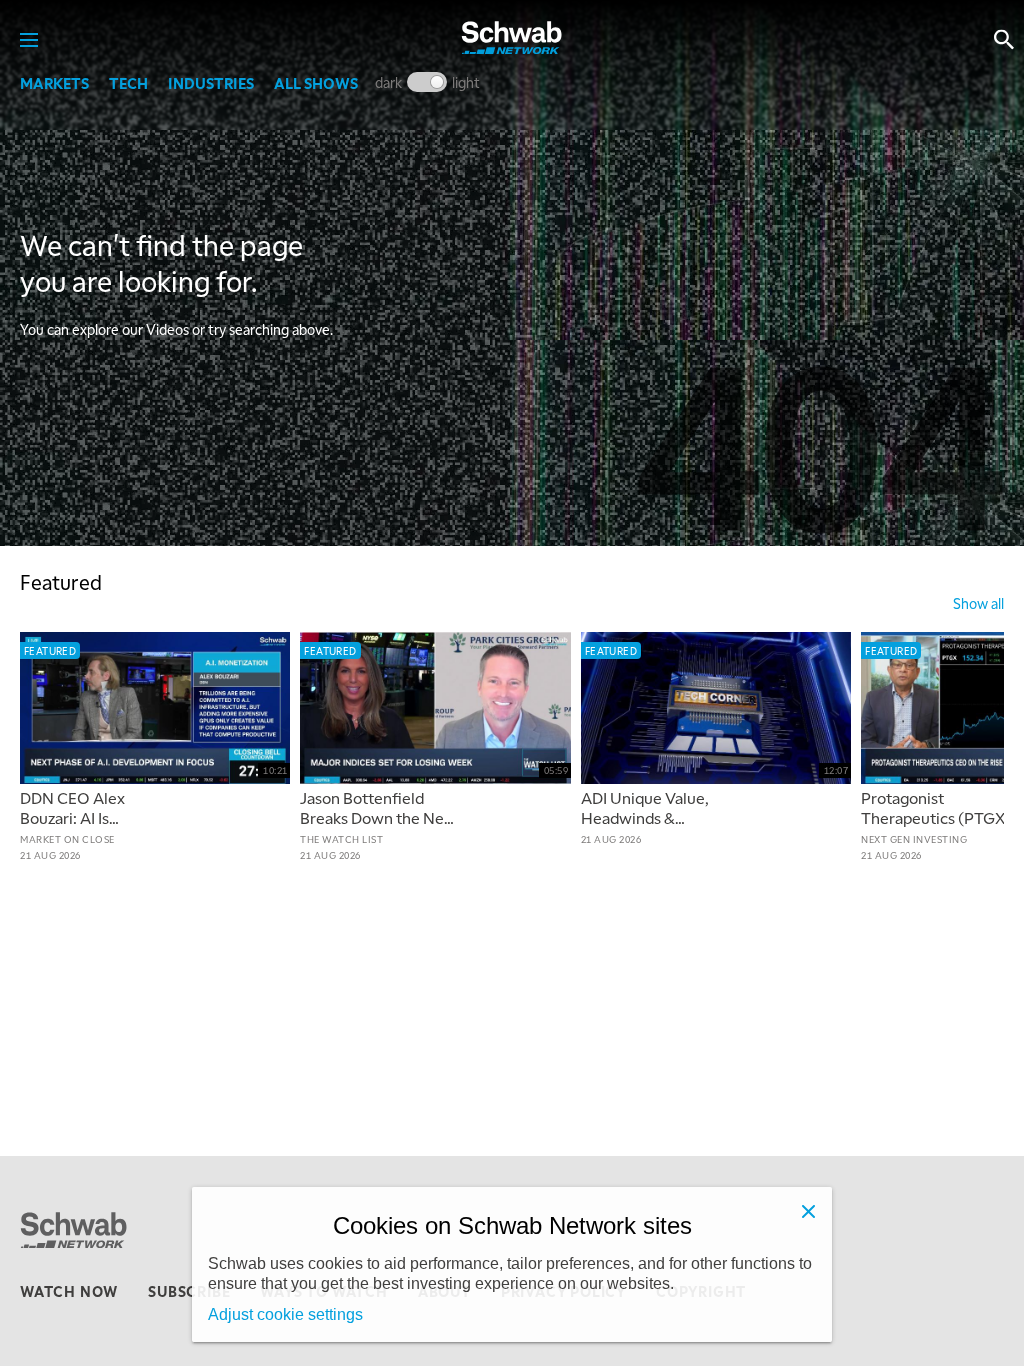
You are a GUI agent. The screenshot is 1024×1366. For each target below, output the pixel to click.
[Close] (808, 1211)
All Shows (316, 83)
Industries (211, 83)
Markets (54, 83)
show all (978, 603)
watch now (69, 1291)
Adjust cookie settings (285, 1314)
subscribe (189, 1291)
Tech (128, 83)
